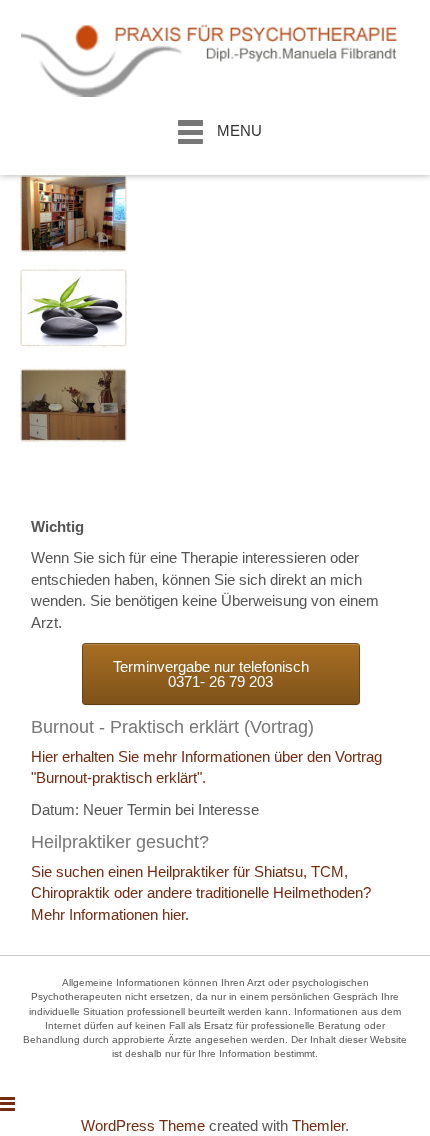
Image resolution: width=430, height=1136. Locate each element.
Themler (318, 1125)
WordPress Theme (143, 1125)
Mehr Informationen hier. (110, 914)
